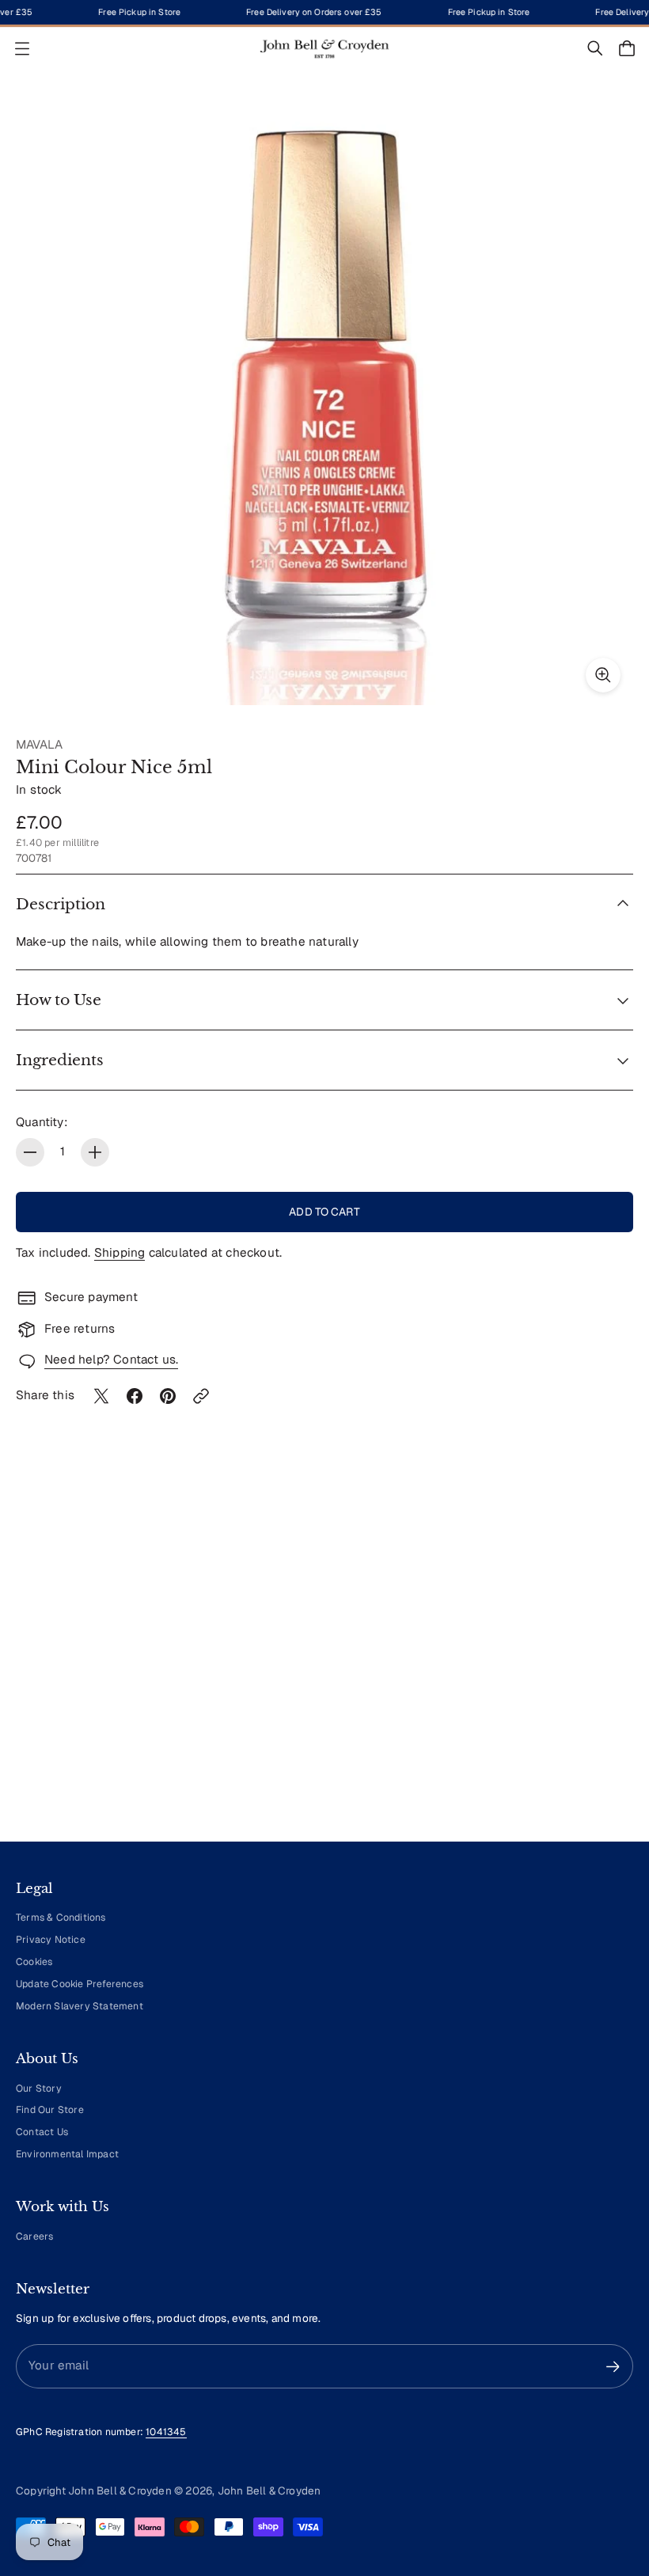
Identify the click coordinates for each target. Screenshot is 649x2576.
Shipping (120, 1253)
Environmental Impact (67, 2154)
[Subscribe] (613, 2367)
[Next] (598, 1683)
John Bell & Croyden (269, 2491)
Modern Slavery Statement (80, 2006)
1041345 (166, 2432)
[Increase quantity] (95, 1152)
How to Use (59, 1000)
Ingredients (60, 1060)
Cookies (34, 1962)
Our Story (39, 2088)
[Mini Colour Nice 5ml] (324, 396)
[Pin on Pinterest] (168, 1396)
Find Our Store (50, 2110)
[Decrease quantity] (30, 1152)
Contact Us (42, 2132)
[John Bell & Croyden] (324, 49)
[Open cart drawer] (627, 48)
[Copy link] (201, 1396)
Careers (34, 2236)
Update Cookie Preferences (80, 1984)
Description (61, 904)
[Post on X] (101, 1396)
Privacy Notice (51, 1940)
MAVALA (39, 745)
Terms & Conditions (61, 1918)
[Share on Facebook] (135, 1396)
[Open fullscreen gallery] (603, 675)
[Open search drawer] (595, 48)
